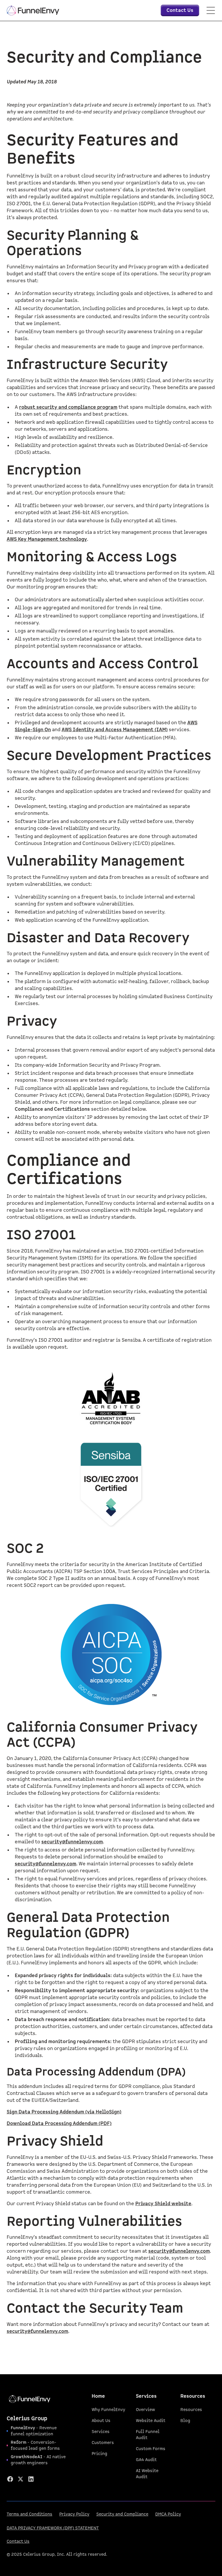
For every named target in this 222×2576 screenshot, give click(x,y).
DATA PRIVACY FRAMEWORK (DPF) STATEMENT (53, 2528)
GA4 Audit (146, 2460)
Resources (191, 2410)
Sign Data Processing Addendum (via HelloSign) (64, 2112)
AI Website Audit (147, 2474)
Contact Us (18, 2541)
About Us (101, 2421)
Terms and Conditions (29, 2514)
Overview (145, 2410)
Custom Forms (151, 2449)
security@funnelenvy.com (72, 1842)
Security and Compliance (122, 2514)
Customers (103, 2443)
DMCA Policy (168, 2514)
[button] (211, 10)
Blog (185, 2421)
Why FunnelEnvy (108, 2410)
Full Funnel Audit (148, 2435)
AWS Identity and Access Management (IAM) (115, 730)
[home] (33, 10)
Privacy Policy (74, 2514)
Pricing (99, 2454)
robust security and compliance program (68, 407)
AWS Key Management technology (47, 539)
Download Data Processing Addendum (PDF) (59, 2124)
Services (101, 2432)
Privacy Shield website (163, 2204)
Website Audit (151, 2421)
